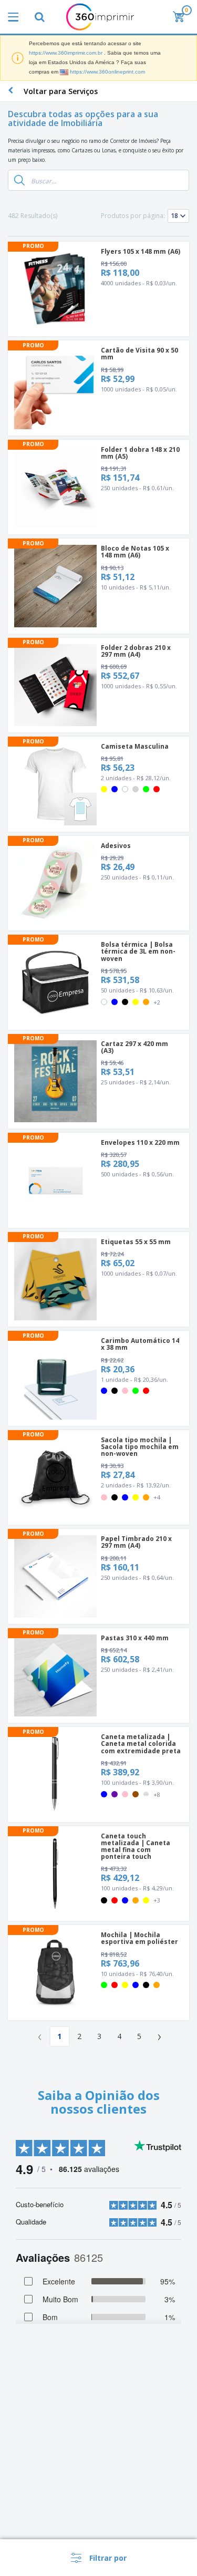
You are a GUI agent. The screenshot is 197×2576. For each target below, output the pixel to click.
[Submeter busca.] (19, 180)
